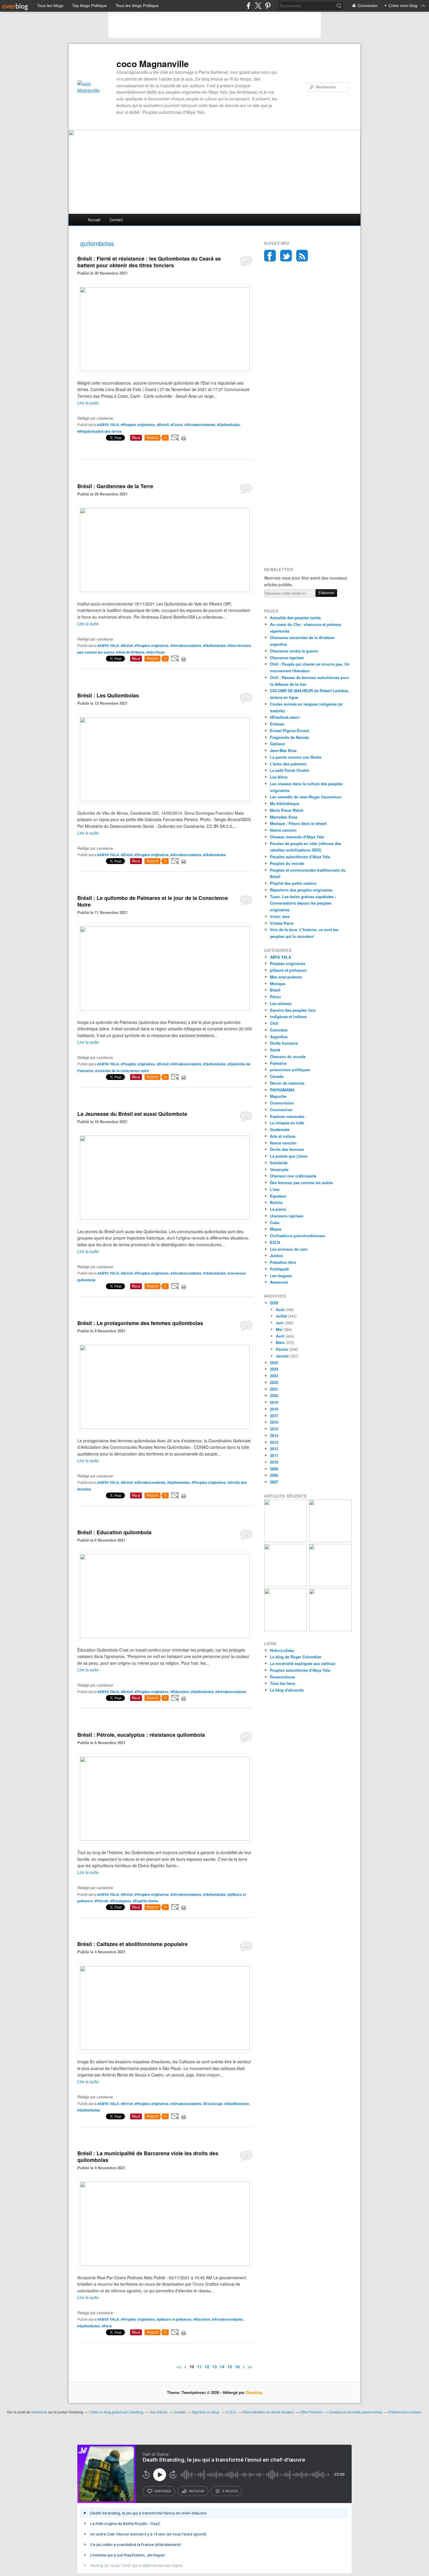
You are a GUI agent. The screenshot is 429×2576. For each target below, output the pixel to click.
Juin (280, 1323)
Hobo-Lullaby (282, 1650)
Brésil (275, 990)
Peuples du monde (287, 863)
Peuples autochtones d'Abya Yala (300, 857)
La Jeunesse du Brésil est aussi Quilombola (132, 1114)
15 (230, 2366)
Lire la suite (88, 403)
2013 (274, 1442)
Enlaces (277, 724)
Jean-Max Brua (283, 750)
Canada (277, 1076)
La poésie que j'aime (289, 1156)
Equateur (278, 1196)
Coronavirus (281, 1110)
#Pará (107, 2326)
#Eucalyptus (121, 1901)
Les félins (279, 777)
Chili (274, 1023)
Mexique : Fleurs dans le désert (298, 823)
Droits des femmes (287, 1149)
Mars (280, 1342)
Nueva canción (283, 830)
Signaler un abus (206, 2412)
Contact (116, 220)
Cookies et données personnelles (356, 2412)
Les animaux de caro (289, 1249)
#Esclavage (213, 2104)
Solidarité (279, 1163)
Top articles (158, 2412)
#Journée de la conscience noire (122, 1071)
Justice (276, 1255)
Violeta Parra (282, 923)
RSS (302, 256)
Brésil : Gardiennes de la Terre (115, 486)
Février (282, 1349)
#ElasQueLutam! (285, 717)
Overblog (254, 2392)
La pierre (278, 1209)
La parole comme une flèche (296, 757)
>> (250, 2366)
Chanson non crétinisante (293, 1176)
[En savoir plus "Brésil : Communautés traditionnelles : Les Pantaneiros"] (330, 1585)
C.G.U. (231, 2412)
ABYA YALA (280, 957)
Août (280, 1309)
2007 (274, 1482)
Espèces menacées (287, 1116)
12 (207, 2366)
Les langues (281, 1276)
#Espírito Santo (145, 1901)
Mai (279, 1329)
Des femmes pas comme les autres (301, 1183)
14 (222, 2366)
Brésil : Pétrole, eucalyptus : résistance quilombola (141, 1735)
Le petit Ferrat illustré (289, 770)
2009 (274, 1469)
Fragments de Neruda (289, 737)
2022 (274, 1382)
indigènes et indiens (288, 1016)
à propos (230, 2491)
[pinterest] (268, 6)
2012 (274, 1449)
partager (197, 2491)
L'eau (275, 1189)
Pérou (275, 997)
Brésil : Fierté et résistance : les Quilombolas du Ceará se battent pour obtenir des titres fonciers (149, 262)
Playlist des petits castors (293, 883)
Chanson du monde (288, 1056)
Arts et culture (283, 1136)
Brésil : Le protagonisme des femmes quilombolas (140, 1323)
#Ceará (177, 425)
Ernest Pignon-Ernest (289, 731)
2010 (274, 1462)
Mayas (276, 1229)
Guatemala (280, 1129)
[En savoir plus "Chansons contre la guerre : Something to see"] (330, 1541)
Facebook (270, 256)
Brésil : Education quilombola (114, 1532)
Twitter (286, 256)
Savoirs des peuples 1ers (293, 1010)
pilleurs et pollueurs (288, 970)
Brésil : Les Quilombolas (108, 695)
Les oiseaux (281, 1003)
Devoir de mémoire (287, 1083)
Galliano (278, 744)
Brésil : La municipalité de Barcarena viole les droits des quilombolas (148, 2157)
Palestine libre (283, 1262)
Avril (280, 1336)
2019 (274, 1402)
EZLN (275, 1242)
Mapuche (278, 1096)
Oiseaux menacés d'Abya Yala (297, 837)
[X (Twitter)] (258, 6)
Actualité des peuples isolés (295, 618)
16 (237, 2366)
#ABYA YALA (108, 425)
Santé (275, 1050)
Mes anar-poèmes (286, 977)
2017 (274, 1416)
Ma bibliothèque (285, 803)
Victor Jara (280, 916)
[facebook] (248, 6)
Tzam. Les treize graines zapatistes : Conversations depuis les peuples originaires (303, 903)
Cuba (275, 1222)
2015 (274, 1429)
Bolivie (276, 1202)
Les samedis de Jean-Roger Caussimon (306, 797)
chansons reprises (287, 1216)
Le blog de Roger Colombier (296, 1657)
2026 (274, 1303)
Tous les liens (282, 1683)
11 (199, 2366)
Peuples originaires (288, 963)
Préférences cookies (405, 2412)
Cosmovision (282, 1103)
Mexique (278, 984)
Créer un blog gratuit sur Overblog (116, 2412)
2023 (274, 1376)
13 (214, 2366)
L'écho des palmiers (288, 764)
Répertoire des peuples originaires (301, 890)
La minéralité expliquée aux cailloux (303, 1663)
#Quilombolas (229, 425)
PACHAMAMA (282, 1090)
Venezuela (279, 1169)
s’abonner (163, 2491)
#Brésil (163, 425)
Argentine (279, 1037)
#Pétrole (102, 1901)
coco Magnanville (153, 64)
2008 (274, 1475)
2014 (274, 1436)
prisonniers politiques (290, 1070)
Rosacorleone (282, 1677)
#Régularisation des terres (100, 431)
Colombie (279, 1030)
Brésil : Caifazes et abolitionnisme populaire (132, 1944)
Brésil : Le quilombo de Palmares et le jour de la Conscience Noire (153, 901)
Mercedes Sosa (284, 817)
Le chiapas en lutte (287, 1123)
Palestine (278, 1063)
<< (179, 2366)
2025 (274, 1363)
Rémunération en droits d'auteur (268, 2412)
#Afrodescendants (200, 425)
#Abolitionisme (237, 2104)
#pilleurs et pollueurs (174, 2319)
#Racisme (202, 2319)
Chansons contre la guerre (294, 651)
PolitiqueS (279, 1269)
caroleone (39, 2412)
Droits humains (284, 1043)
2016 (274, 1422)
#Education (180, 1692)
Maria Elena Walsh (287, 810)
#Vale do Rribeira (130, 652)
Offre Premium (311, 2412)
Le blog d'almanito (287, 1690)
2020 (274, 1396)
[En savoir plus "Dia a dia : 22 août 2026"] (285, 1541)
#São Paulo (156, 652)
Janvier (282, 1356)
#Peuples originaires (138, 425)
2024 (274, 1369)
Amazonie (279, 1282)
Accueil (94, 220)
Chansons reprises (287, 658)
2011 (274, 1455)
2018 (274, 1409)
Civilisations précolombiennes (298, 1236)
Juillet (281, 1316)
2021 (274, 1389)
